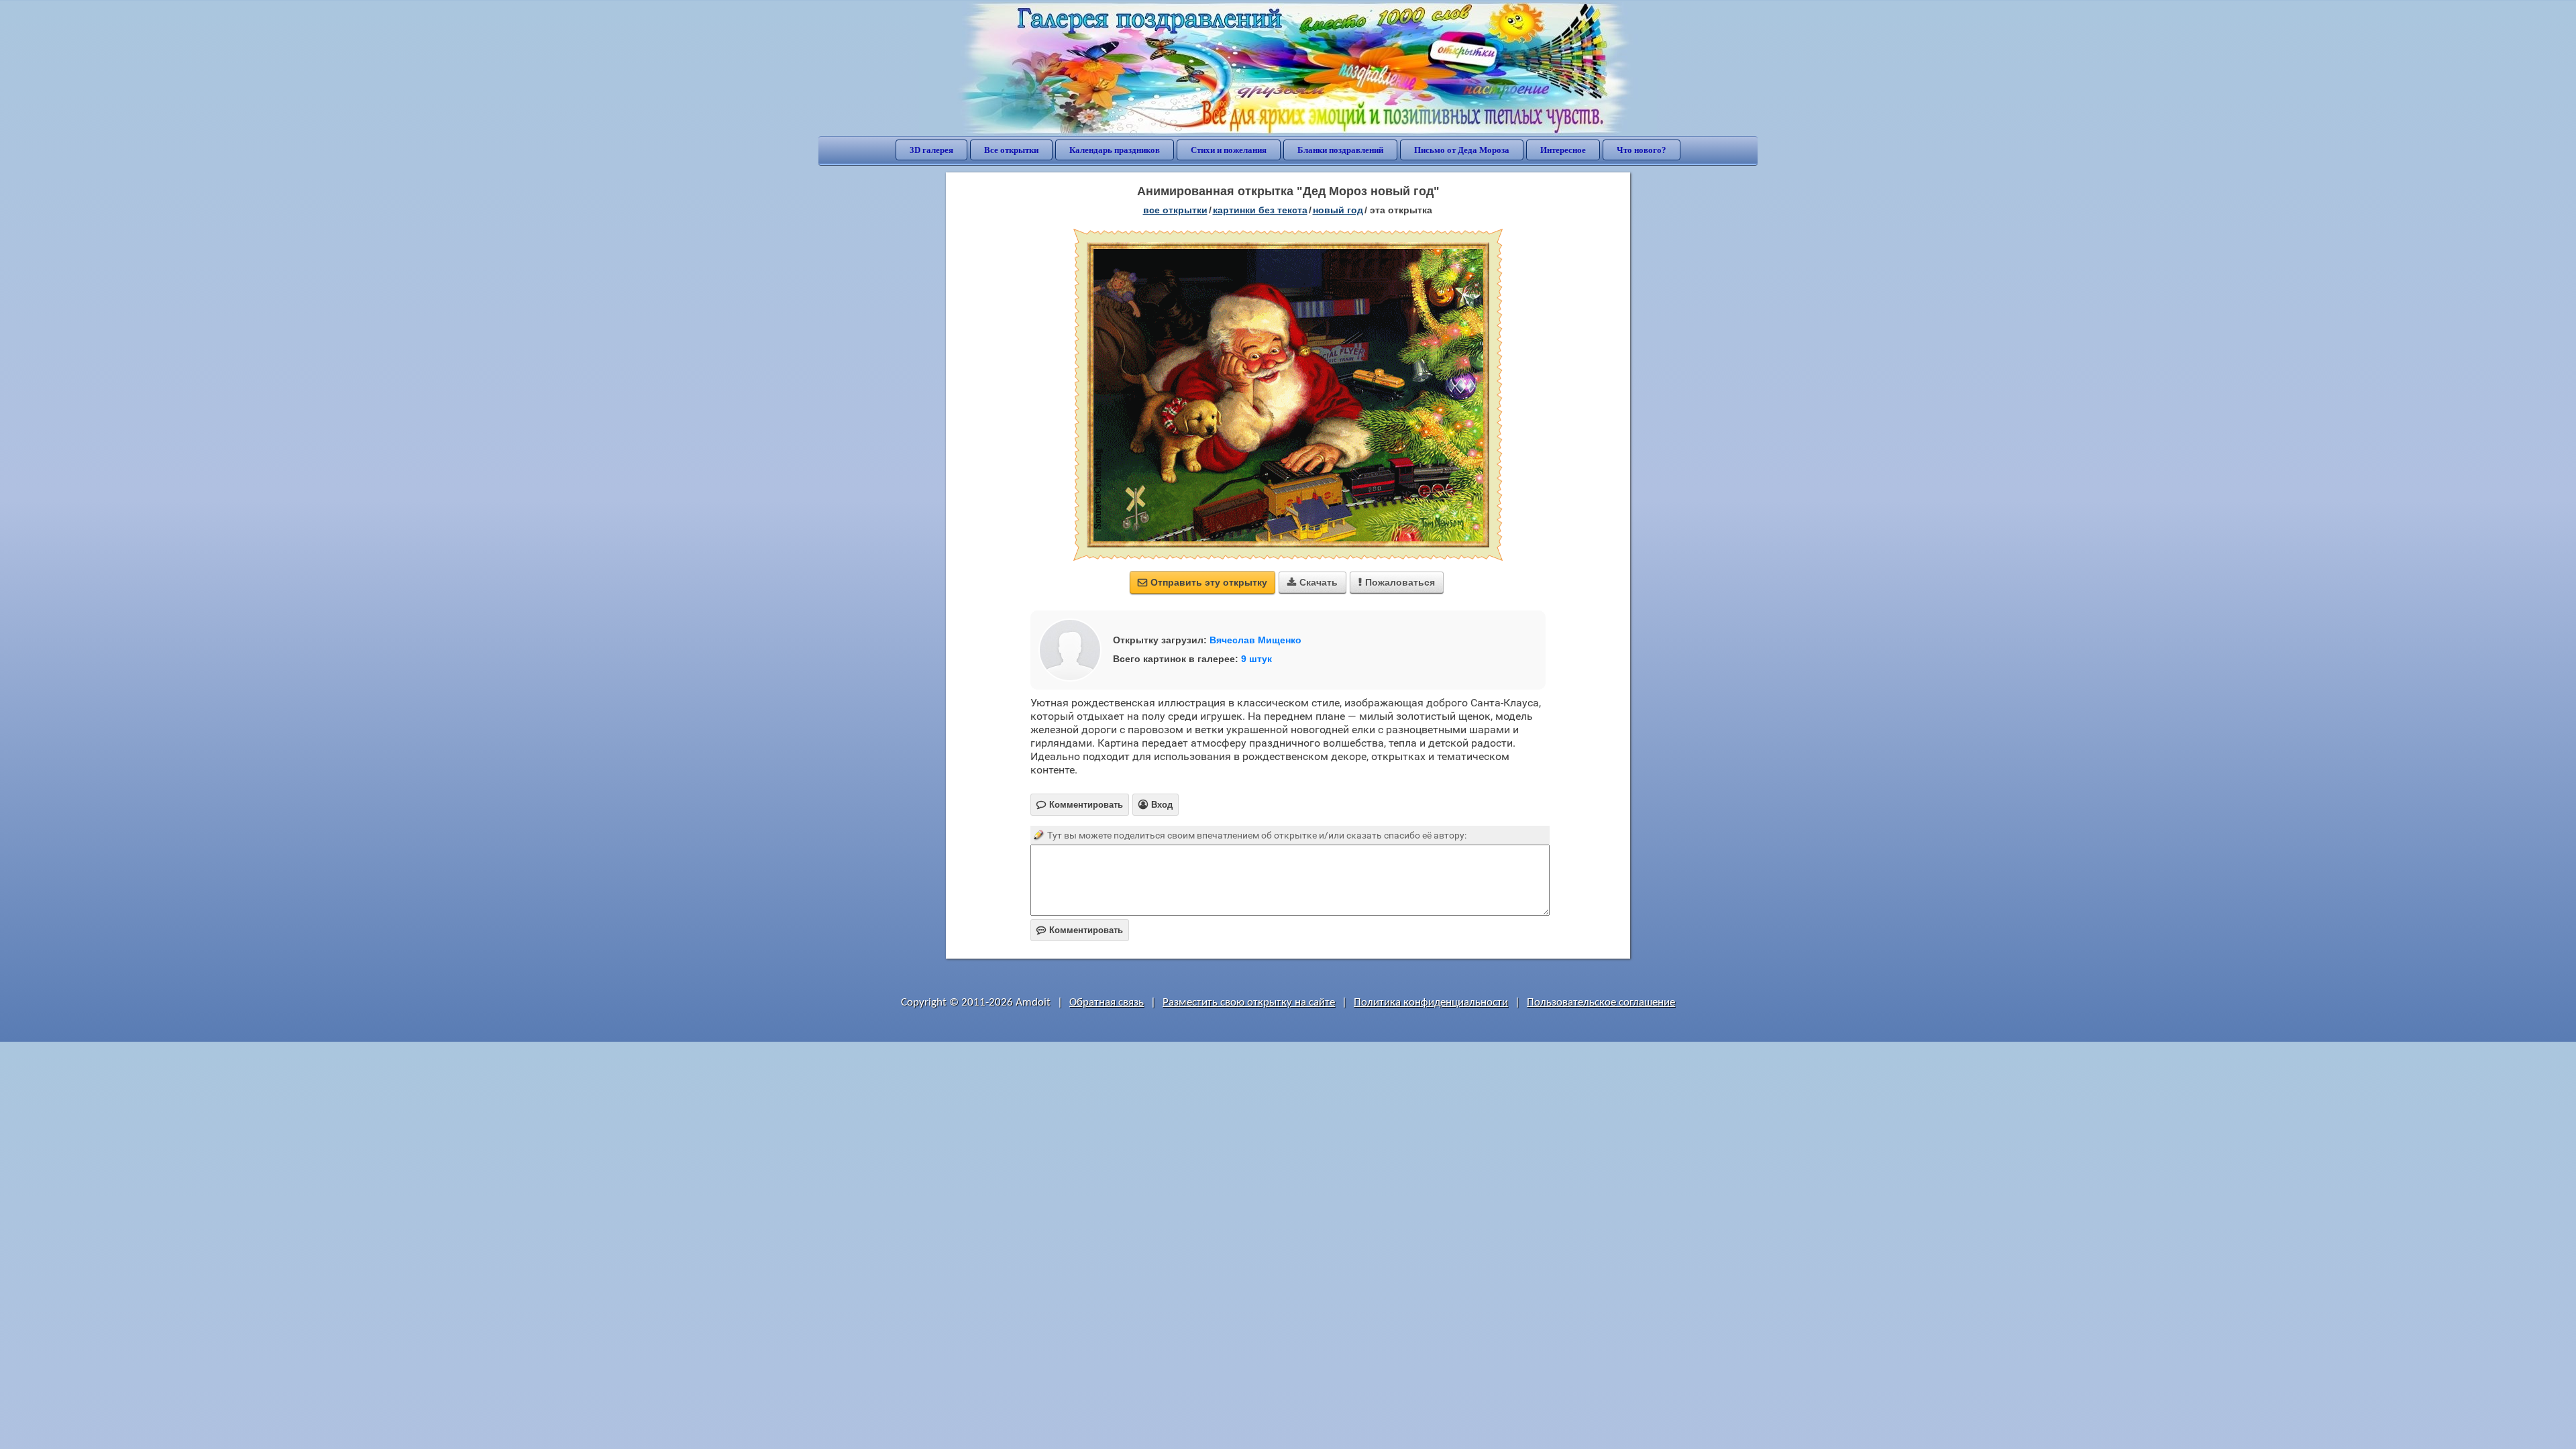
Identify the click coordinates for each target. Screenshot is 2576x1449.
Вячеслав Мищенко (1255, 640)
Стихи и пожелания (1229, 150)
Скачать (1312, 582)
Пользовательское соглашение (1601, 1003)
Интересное (1563, 150)
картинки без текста (1260, 210)
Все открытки (1011, 150)
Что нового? (1642, 150)
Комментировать (1080, 930)
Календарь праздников (1115, 150)
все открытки (1175, 210)
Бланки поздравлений (1340, 150)
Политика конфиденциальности (1431, 1003)
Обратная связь (1107, 1003)
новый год (1338, 210)
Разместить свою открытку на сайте (1249, 1003)
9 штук (1256, 659)
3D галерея (931, 150)
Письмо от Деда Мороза (1462, 150)
